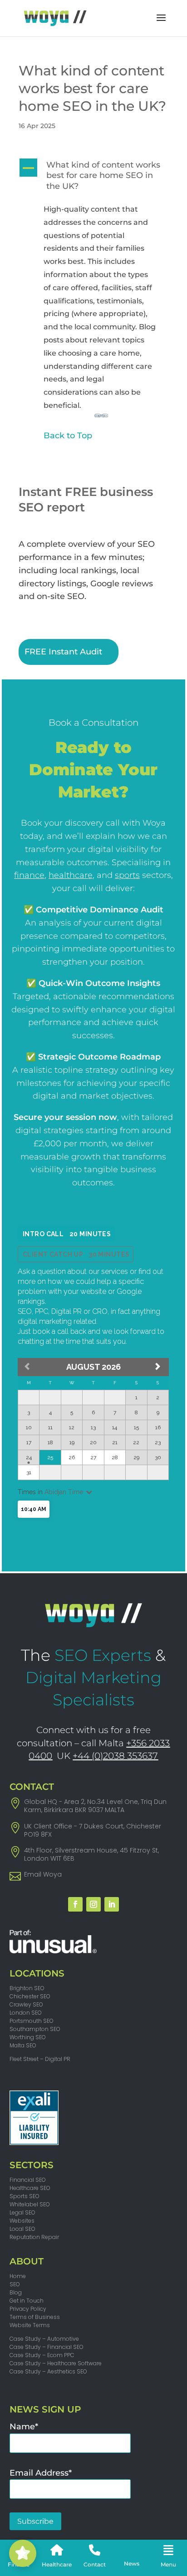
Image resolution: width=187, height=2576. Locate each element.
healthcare (71, 875)
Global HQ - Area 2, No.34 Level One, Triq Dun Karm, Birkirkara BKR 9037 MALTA (95, 1806)
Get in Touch (27, 2301)
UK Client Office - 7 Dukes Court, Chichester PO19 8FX (93, 1830)
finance (29, 875)
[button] (93, 178)
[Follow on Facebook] (75, 1904)
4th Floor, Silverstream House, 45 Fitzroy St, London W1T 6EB (91, 1854)
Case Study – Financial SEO (47, 2347)
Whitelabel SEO (30, 2204)
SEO (15, 2284)
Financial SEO (28, 2180)
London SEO (26, 2013)
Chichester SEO (30, 1996)
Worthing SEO (28, 2037)
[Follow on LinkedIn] (112, 1904)
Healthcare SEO (30, 2188)
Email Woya (43, 1874)
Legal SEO (22, 2212)
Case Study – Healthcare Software (56, 2363)
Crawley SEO (26, 2004)
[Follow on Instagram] (93, 1904)
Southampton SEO (35, 2029)
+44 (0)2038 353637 (115, 1756)
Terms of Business (35, 2317)
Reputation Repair (34, 2237)
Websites (22, 2221)
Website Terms (30, 2325)
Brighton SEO (27, 1988)
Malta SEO (23, 2045)
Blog (16, 2292)
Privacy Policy (28, 2309)
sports (127, 875)
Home (18, 2276)
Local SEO (22, 2229)
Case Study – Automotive (44, 2339)
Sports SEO (25, 2196)
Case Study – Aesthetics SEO (48, 2371)
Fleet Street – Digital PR (40, 2059)
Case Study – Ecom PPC (42, 2355)
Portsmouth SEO (32, 2021)
